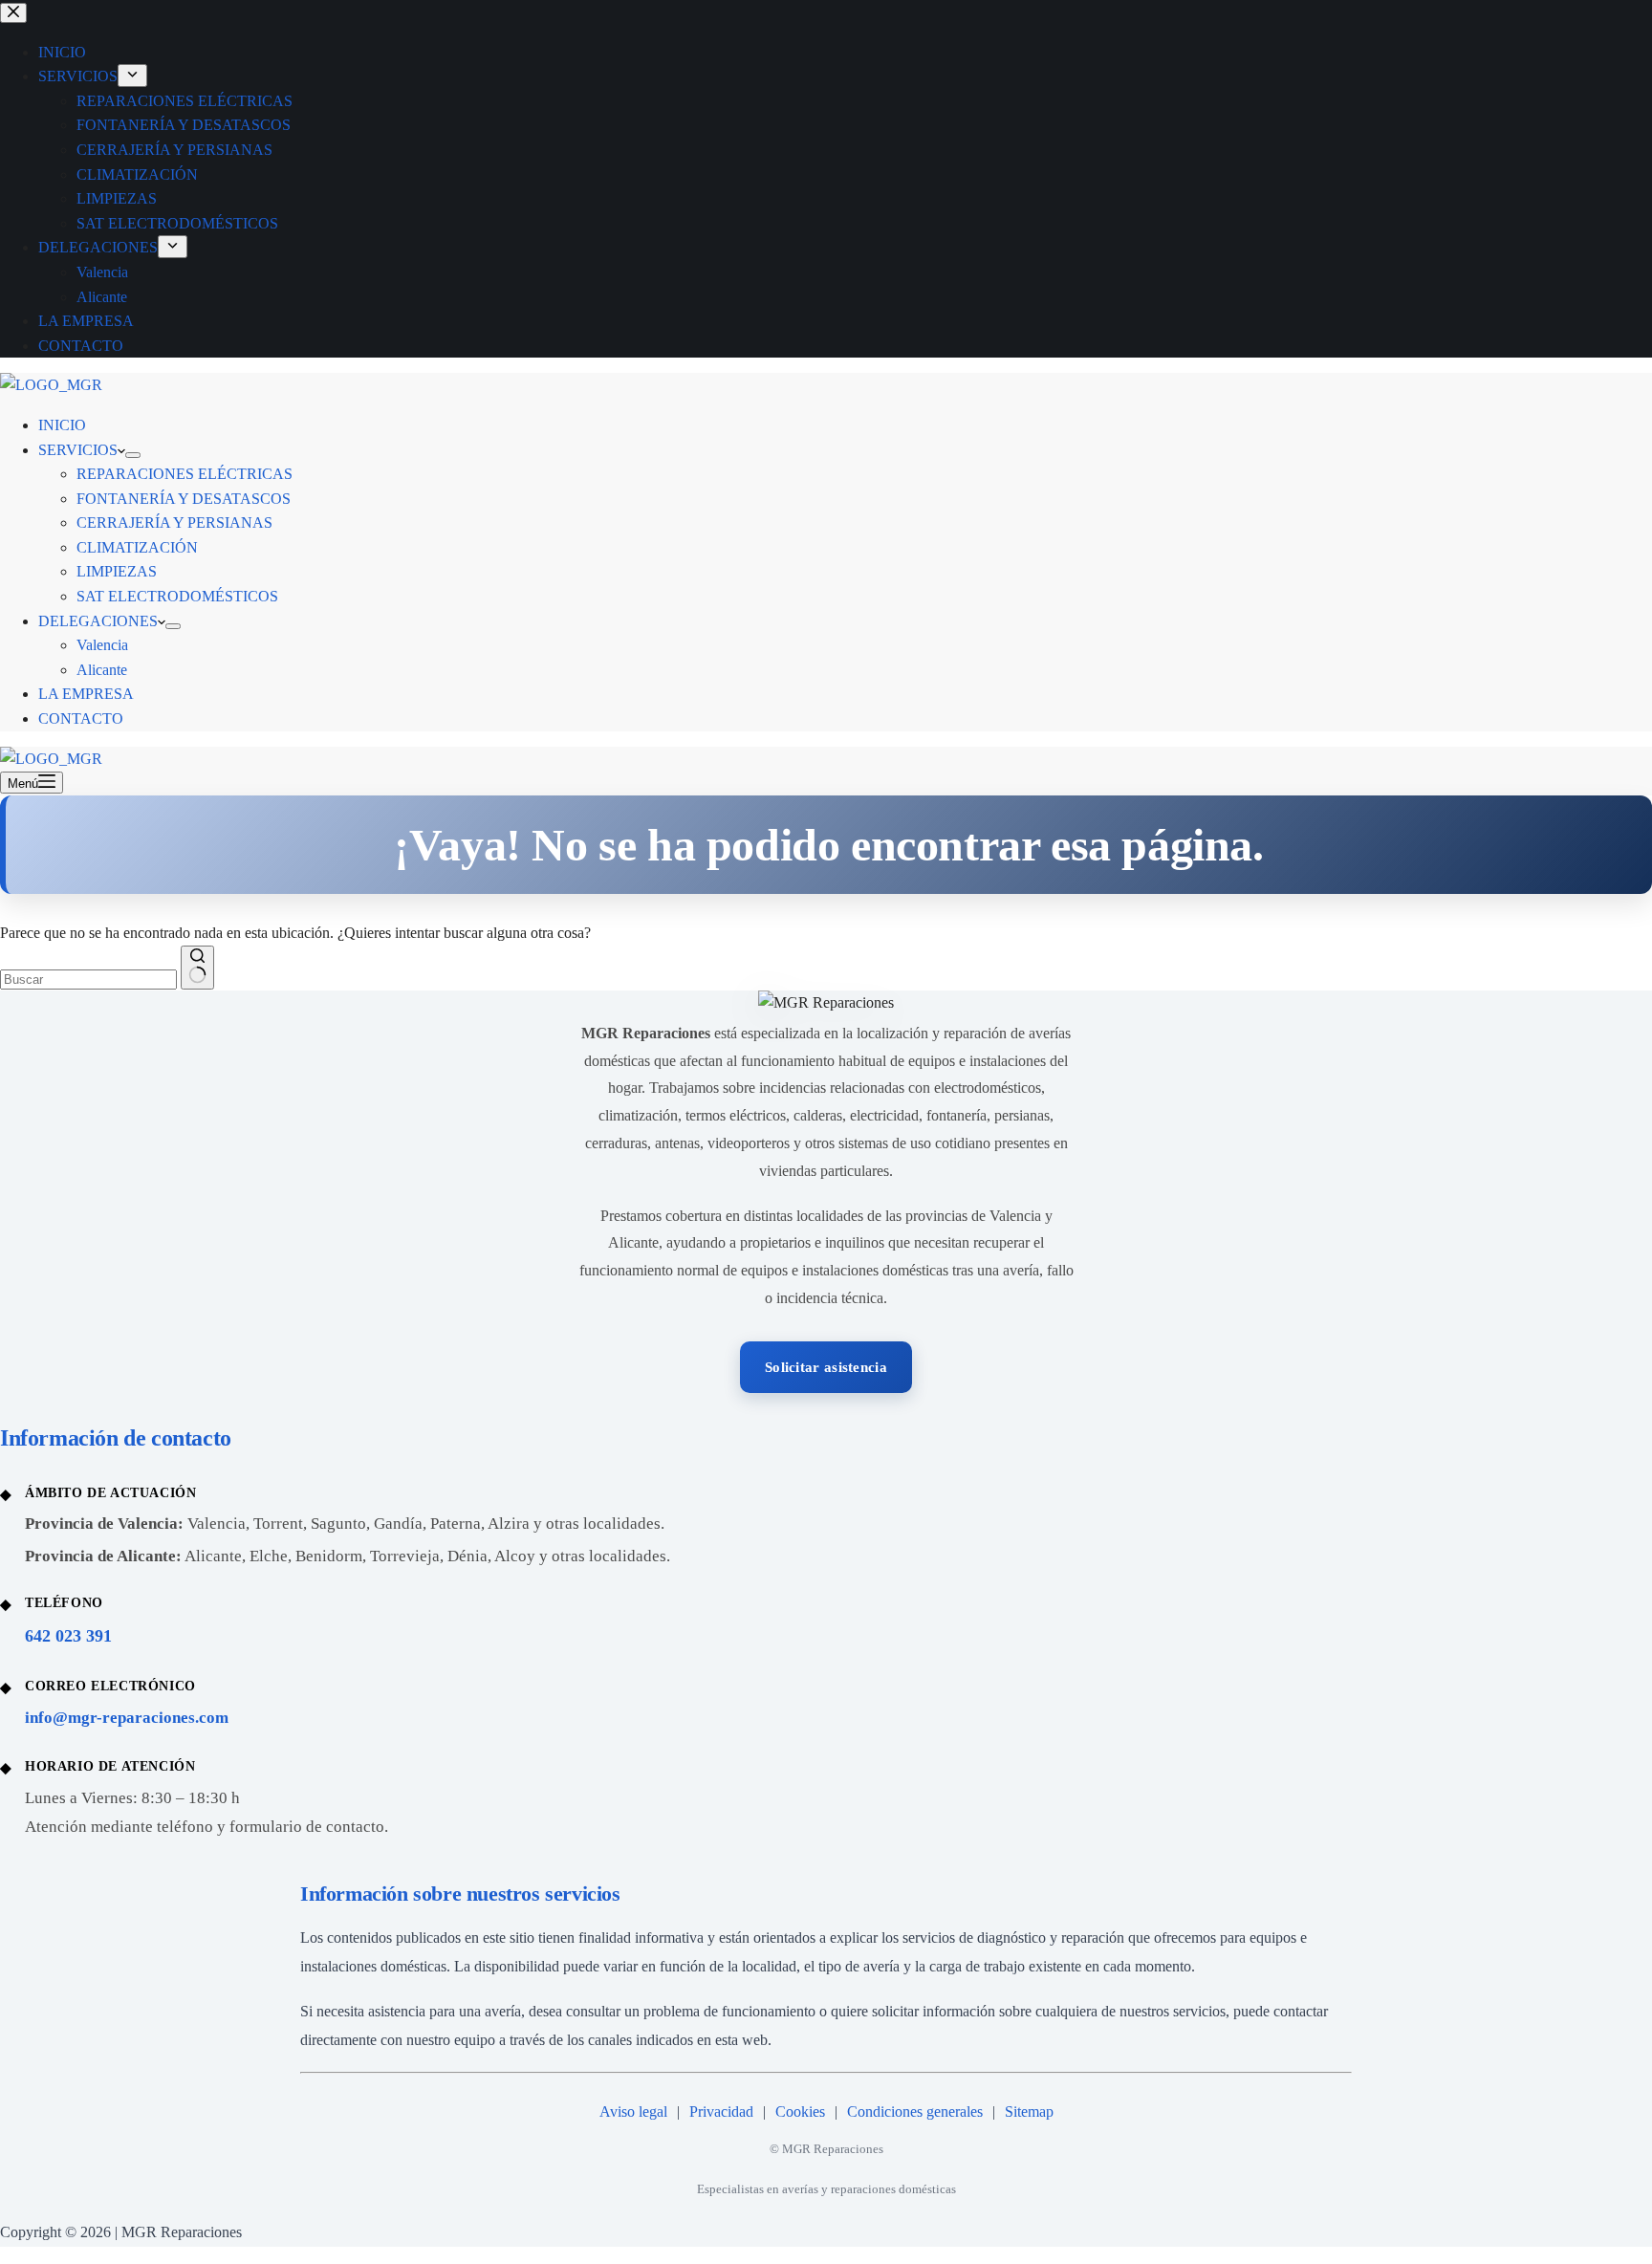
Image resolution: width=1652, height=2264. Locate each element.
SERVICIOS (78, 450)
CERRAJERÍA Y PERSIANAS (174, 522)
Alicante (102, 670)
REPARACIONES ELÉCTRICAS (185, 474)
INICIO (62, 425)
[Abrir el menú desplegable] (133, 455)
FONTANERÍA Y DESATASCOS (184, 499)
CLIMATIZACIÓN (137, 547)
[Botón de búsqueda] (197, 968)
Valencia (102, 645)
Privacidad (721, 2112)
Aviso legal (633, 2112)
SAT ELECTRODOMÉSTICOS (177, 596)
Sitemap (1029, 2112)
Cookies (800, 2112)
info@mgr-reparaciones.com (127, 1718)
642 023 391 (68, 1636)
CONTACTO (81, 718)
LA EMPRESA (86, 694)
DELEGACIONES (98, 621)
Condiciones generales (915, 2112)
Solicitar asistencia (826, 1367)
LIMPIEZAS (117, 571)
